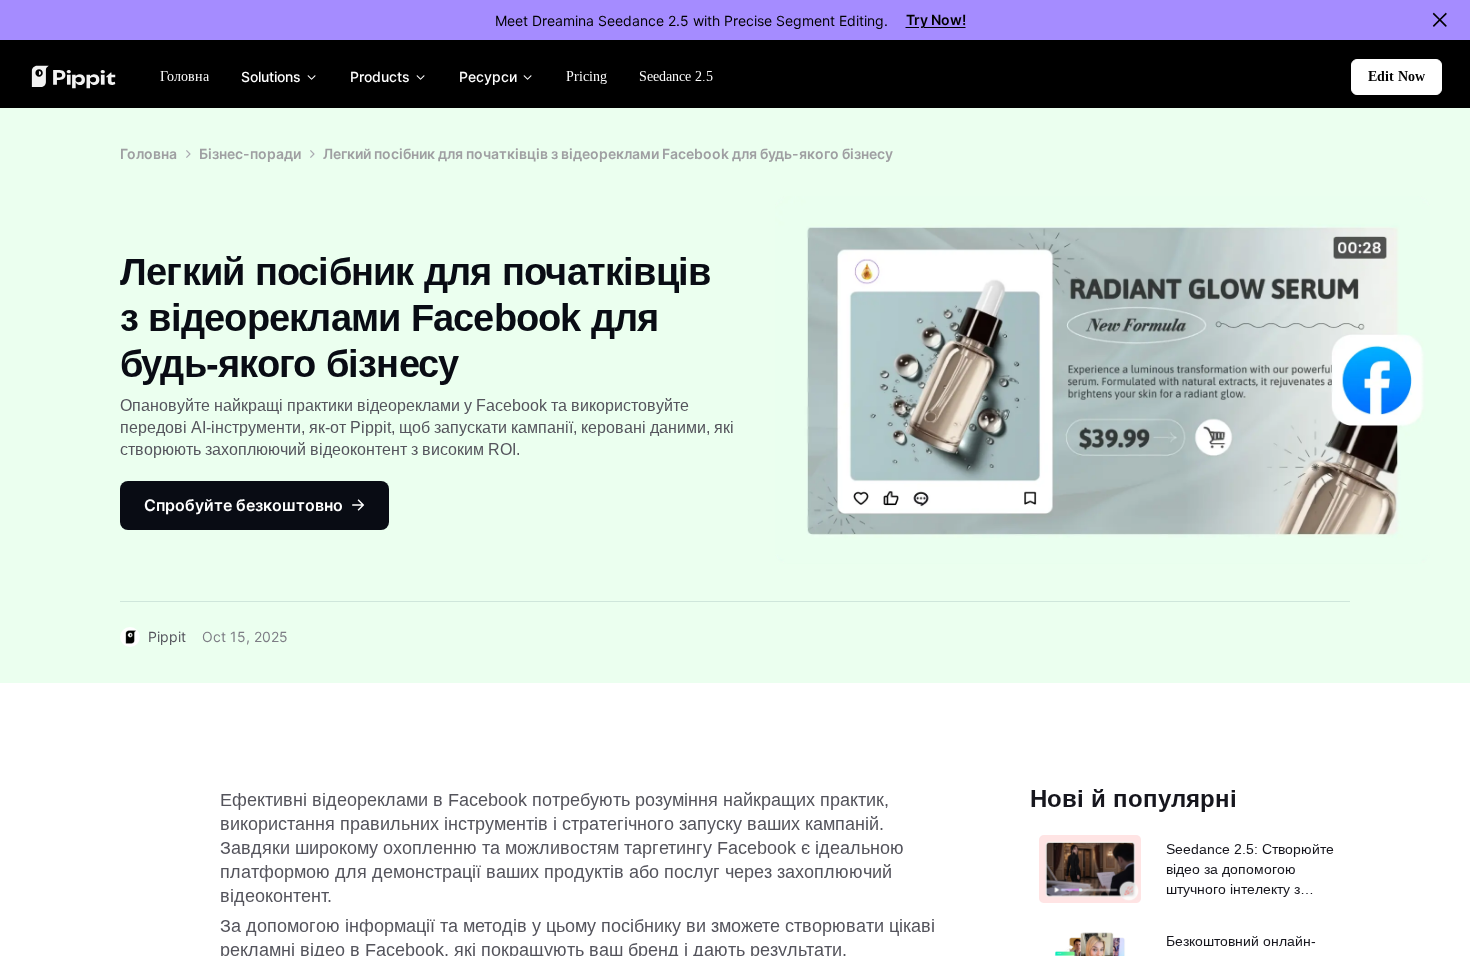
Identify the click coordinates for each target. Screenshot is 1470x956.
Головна (148, 153)
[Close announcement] (1440, 20)
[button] (1396, 77)
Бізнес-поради (250, 153)
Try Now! (936, 19)
